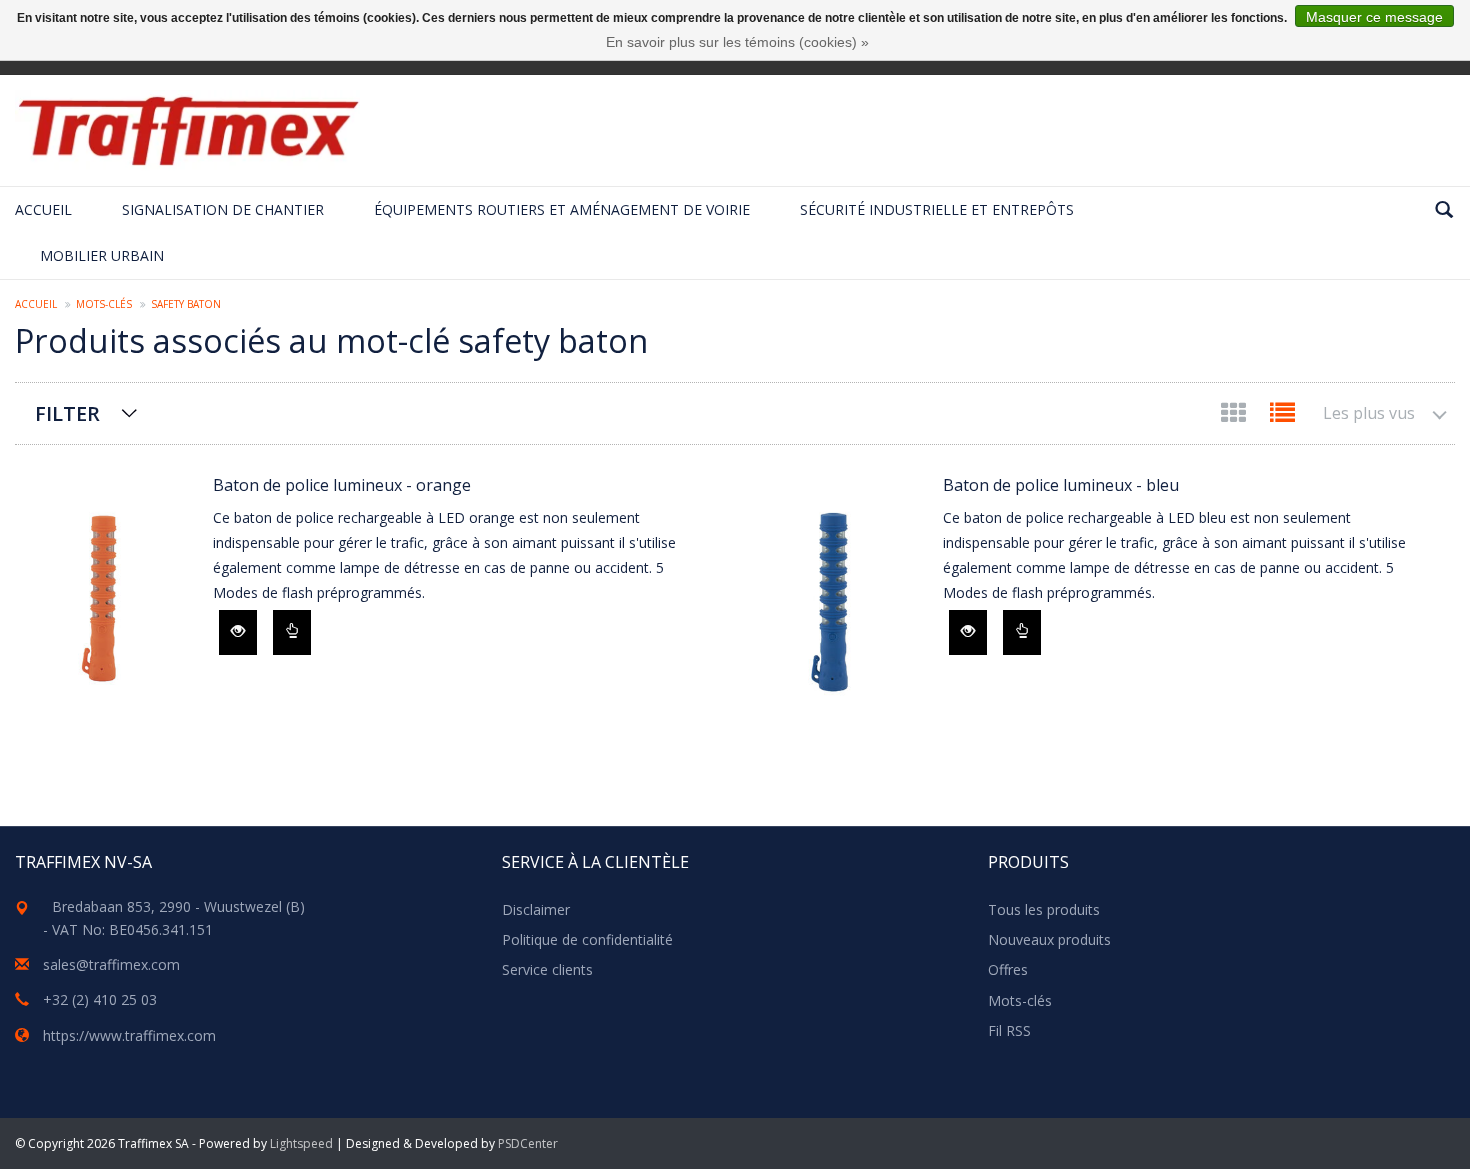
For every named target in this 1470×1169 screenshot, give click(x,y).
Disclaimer (536, 909)
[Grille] (1235, 416)
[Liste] (1282, 416)
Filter (67, 413)
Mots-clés (104, 304)
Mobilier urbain (102, 255)
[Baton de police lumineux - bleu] (834, 595)
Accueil (43, 209)
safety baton (186, 304)
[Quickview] (238, 632)
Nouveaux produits (1049, 939)
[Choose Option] (292, 632)
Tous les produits (1044, 909)
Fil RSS (1009, 1030)
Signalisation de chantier (223, 209)
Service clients (547, 969)
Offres (1008, 969)
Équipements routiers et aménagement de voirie (562, 209)
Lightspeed (301, 1143)
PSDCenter (528, 1143)
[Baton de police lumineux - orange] (104, 595)
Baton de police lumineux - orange (342, 485)
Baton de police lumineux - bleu (1061, 485)
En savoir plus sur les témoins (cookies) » (737, 42)
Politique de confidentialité (587, 939)
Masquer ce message (1374, 17)
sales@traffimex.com (111, 964)
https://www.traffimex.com (129, 1035)
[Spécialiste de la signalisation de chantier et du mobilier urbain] (187, 130)
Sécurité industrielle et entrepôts (937, 209)
